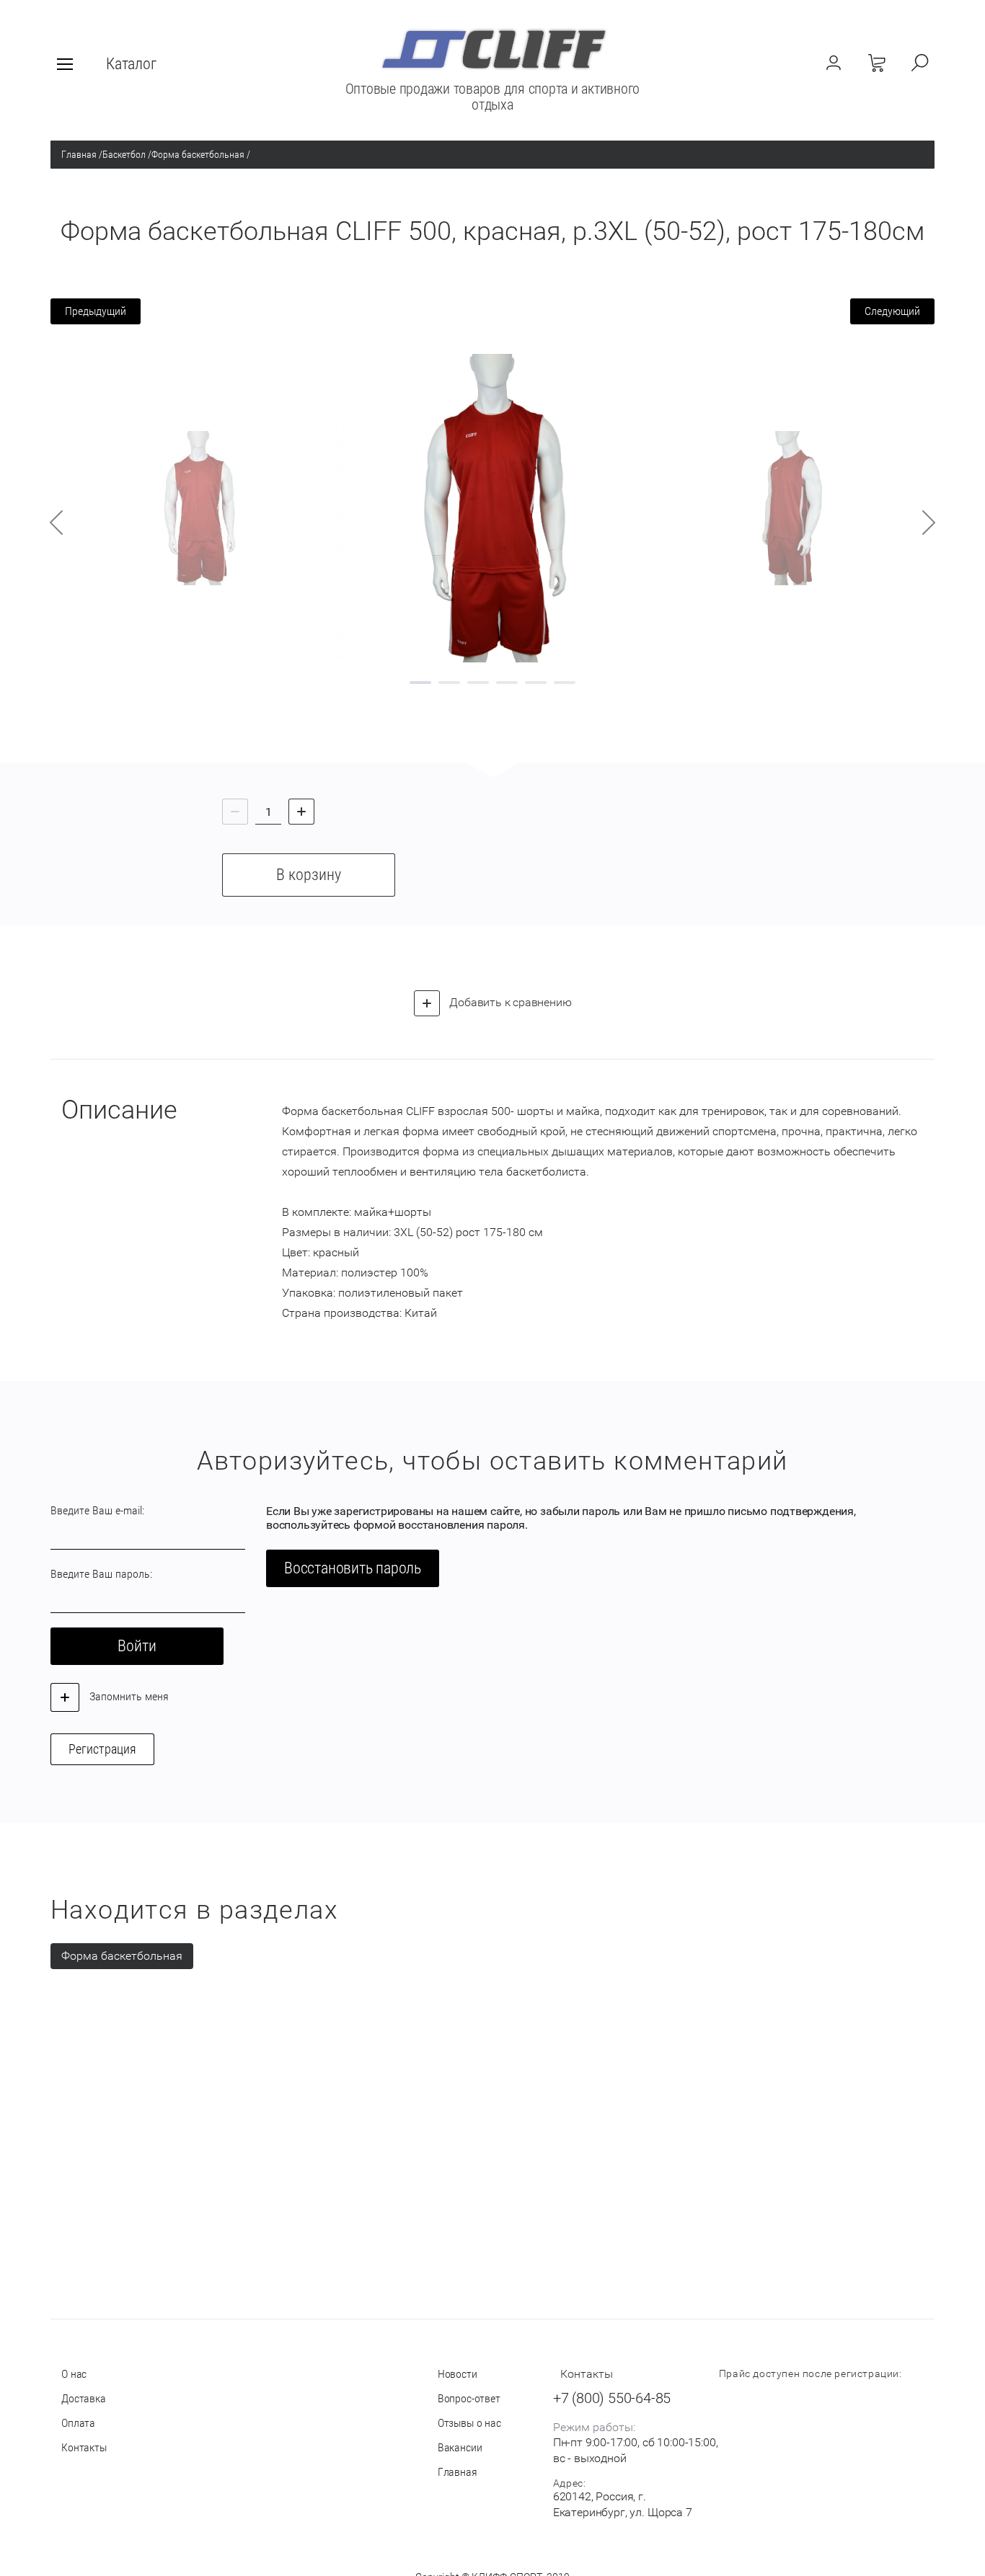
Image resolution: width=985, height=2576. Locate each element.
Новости (458, 2374)
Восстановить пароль (353, 1568)
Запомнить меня (128, 1696)
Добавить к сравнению (509, 1002)
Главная (79, 154)
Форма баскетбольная (198, 154)
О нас (74, 2374)
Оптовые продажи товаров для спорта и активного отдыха (493, 97)
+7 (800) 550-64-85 (612, 2398)
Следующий (892, 311)
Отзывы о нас (469, 2423)
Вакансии (460, 2447)
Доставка (84, 2398)
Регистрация (102, 1749)
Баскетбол (124, 154)
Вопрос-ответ (469, 2398)
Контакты (84, 2447)
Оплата (78, 2423)
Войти (137, 1646)
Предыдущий (96, 311)
